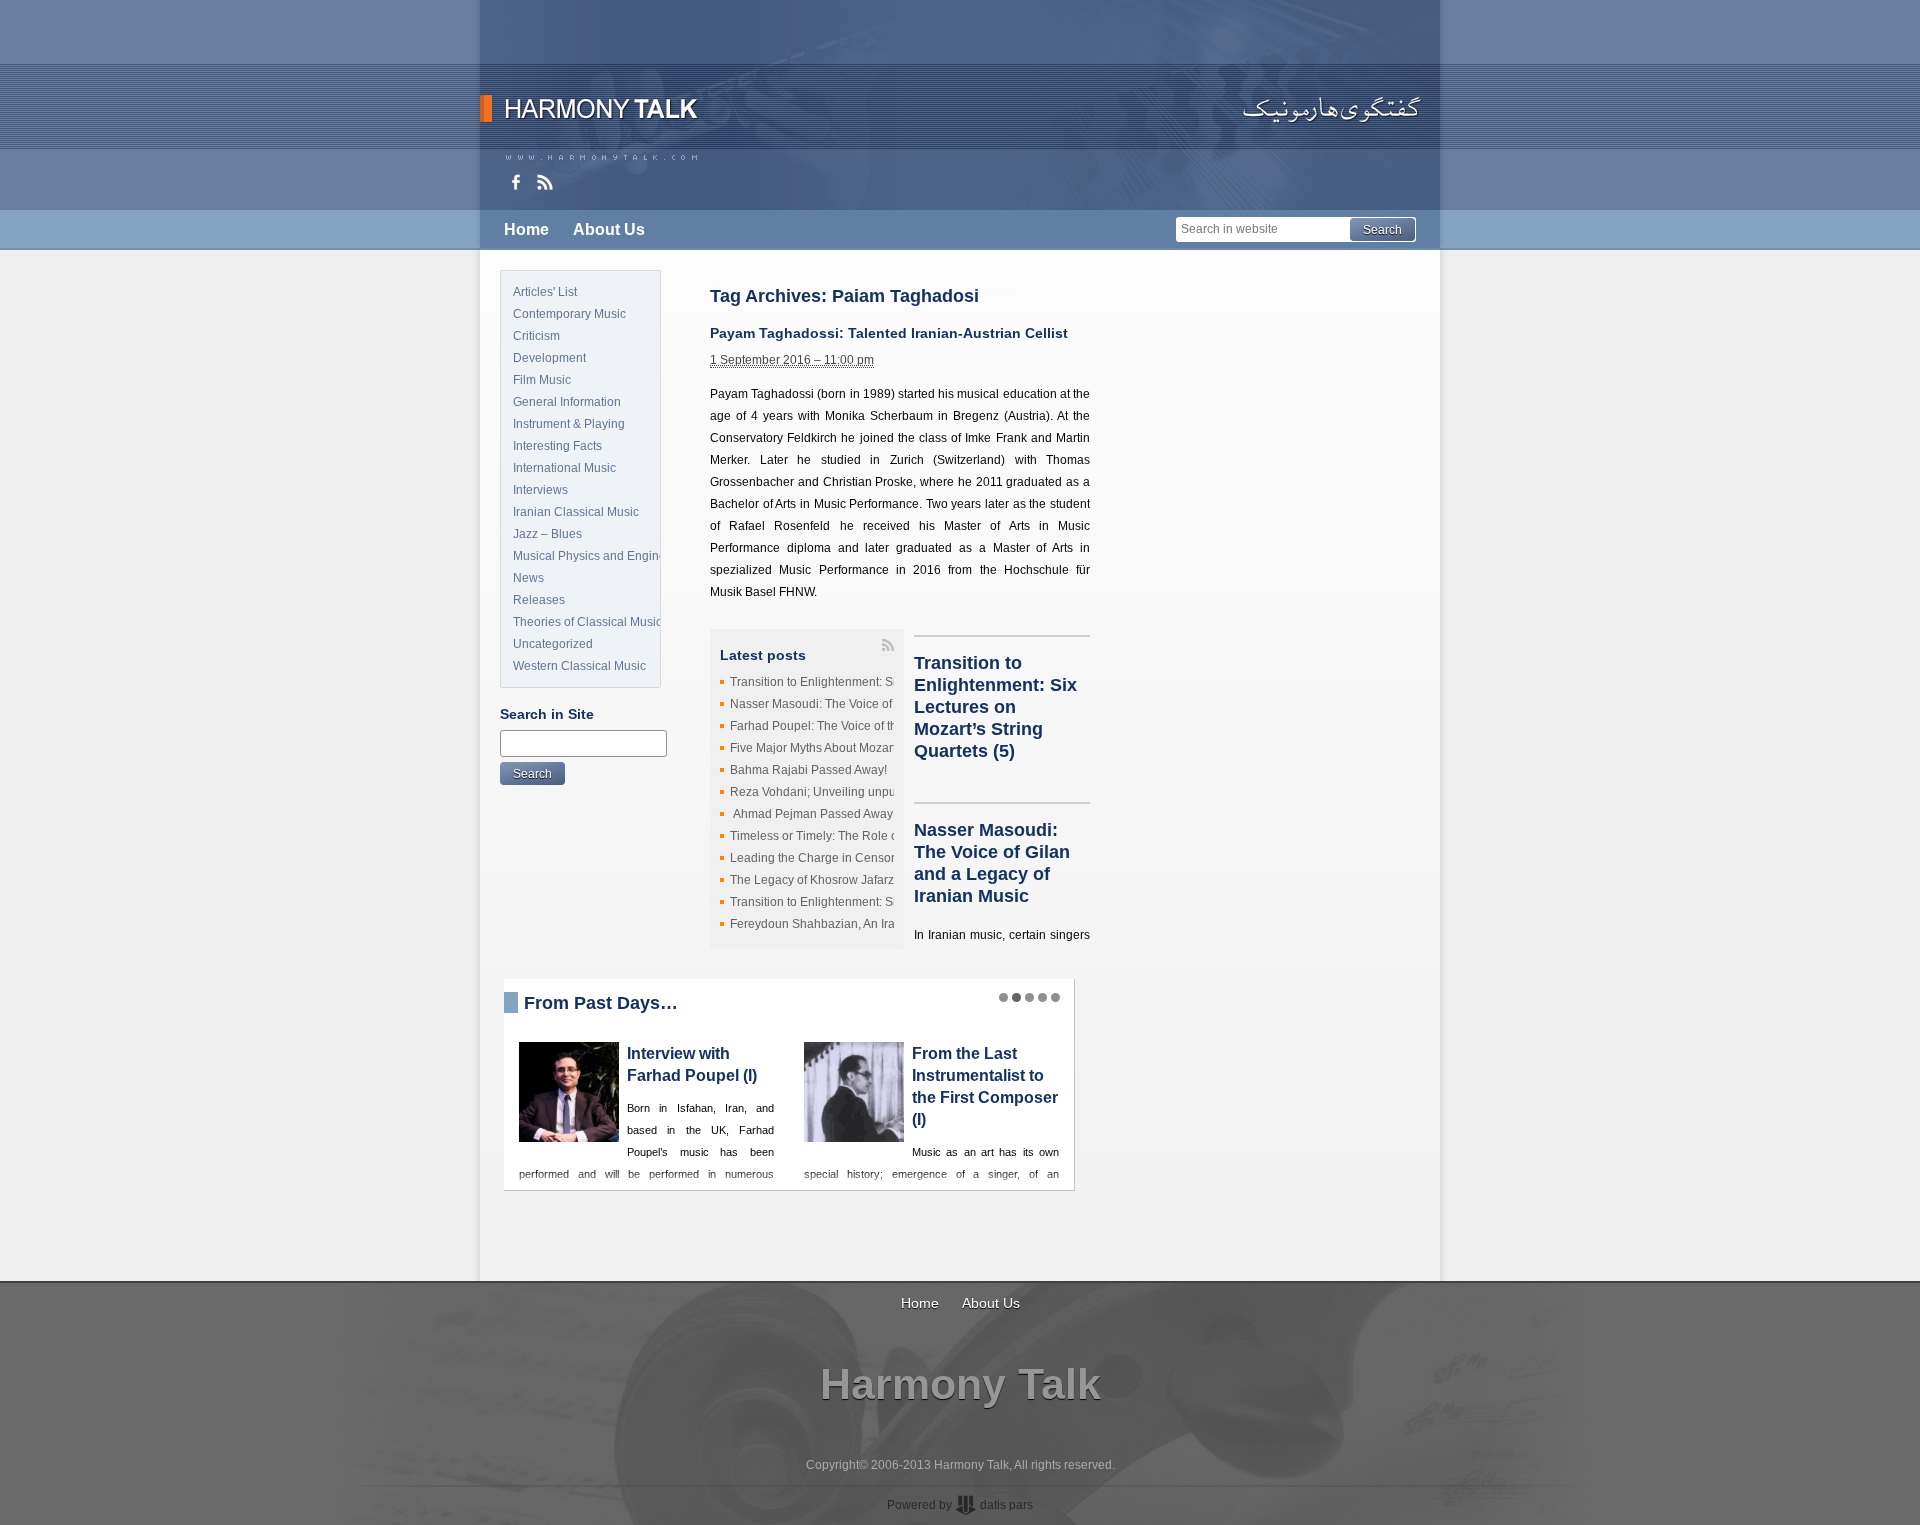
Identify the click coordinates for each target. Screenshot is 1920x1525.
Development (549, 358)
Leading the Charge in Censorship (824, 858)
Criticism (536, 336)
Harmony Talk (960, 1384)
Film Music (542, 380)
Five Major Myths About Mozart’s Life (829, 748)
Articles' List (545, 292)
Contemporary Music (569, 314)
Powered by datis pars (960, 1505)
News (528, 578)
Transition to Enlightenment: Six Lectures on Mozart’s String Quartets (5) (995, 707)
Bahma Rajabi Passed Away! (808, 770)
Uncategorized (553, 644)
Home (526, 229)
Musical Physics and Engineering (586, 556)
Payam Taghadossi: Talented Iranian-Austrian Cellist (889, 333)
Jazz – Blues (547, 534)
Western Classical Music (579, 666)
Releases (539, 600)
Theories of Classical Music (586, 622)
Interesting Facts (557, 446)
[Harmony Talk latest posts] (545, 182)
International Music (564, 468)
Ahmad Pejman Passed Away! (813, 814)
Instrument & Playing (569, 424)
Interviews (540, 490)
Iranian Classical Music (576, 512)
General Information (567, 402)
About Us (609, 229)
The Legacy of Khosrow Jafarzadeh (826, 880)
